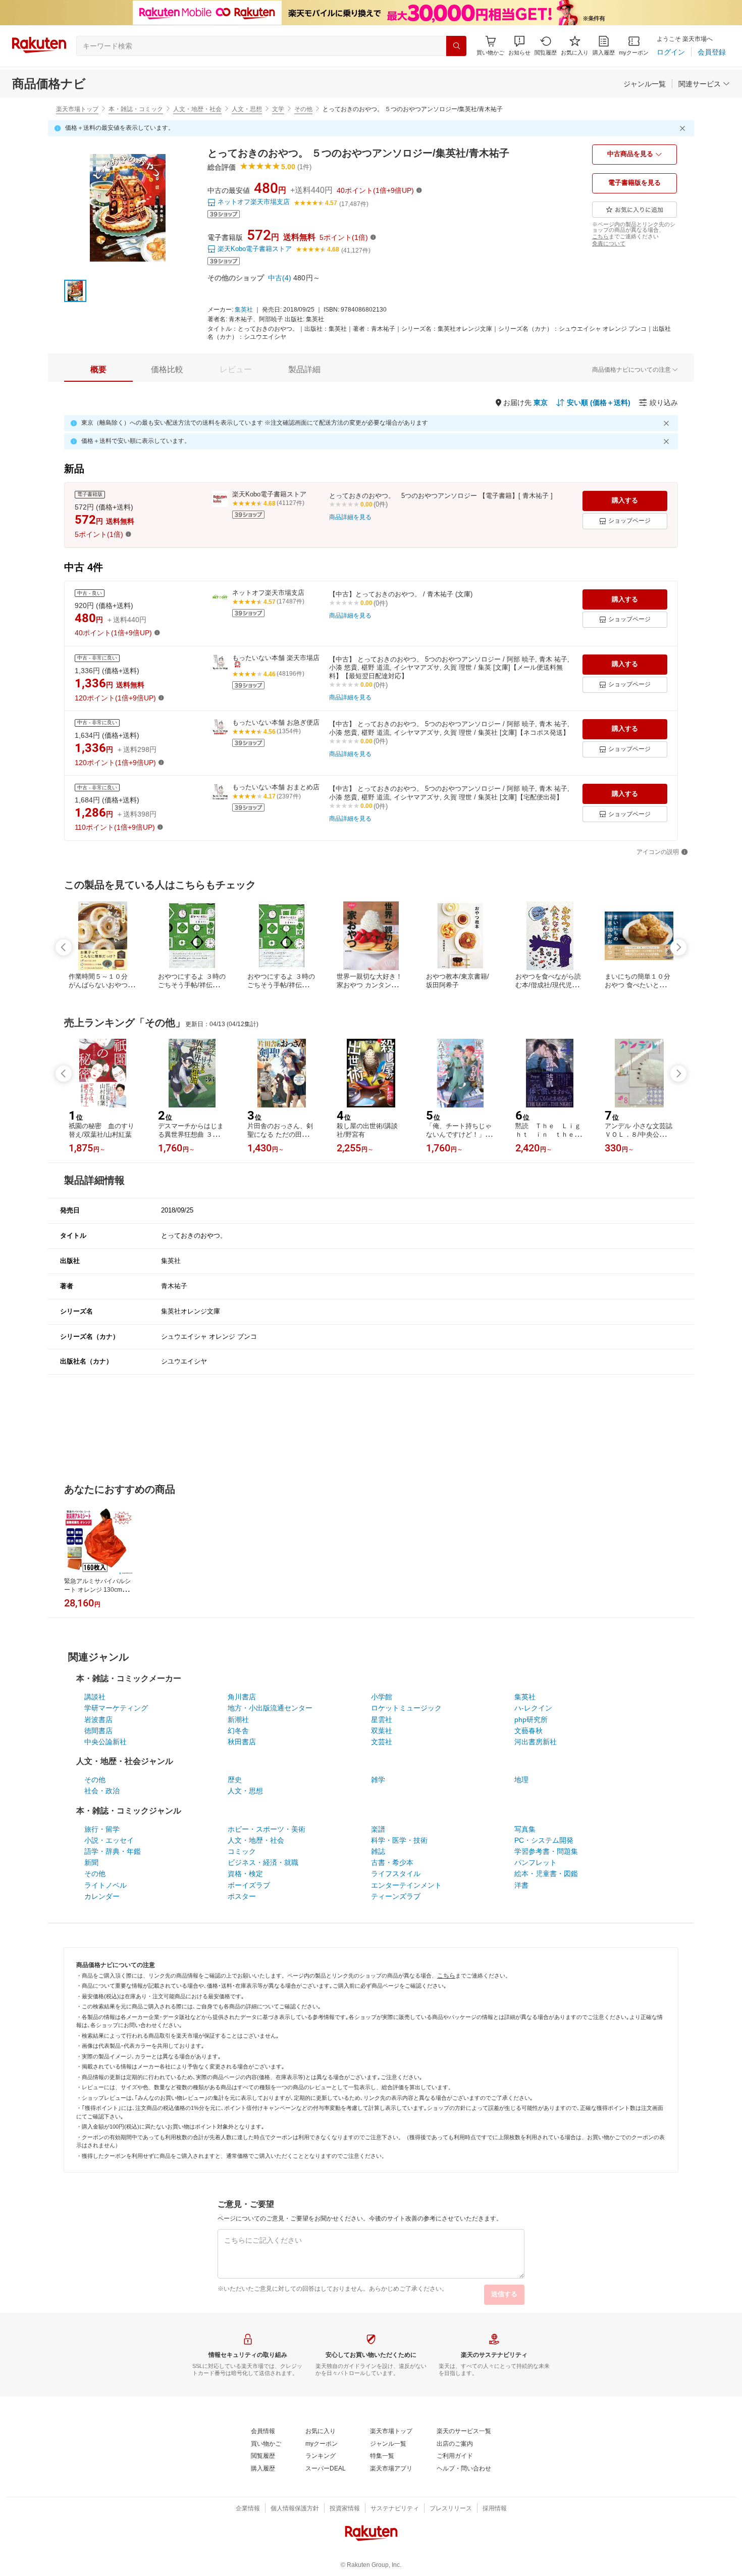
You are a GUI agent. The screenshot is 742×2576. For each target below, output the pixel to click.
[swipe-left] (64, 947)
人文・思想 (247, 109)
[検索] (456, 46)
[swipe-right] (678, 947)
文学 (278, 109)
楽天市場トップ (77, 109)
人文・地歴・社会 (197, 109)
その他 (303, 109)
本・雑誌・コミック (136, 109)
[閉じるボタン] (684, 128)
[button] (519, 46)
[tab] (98, 370)
